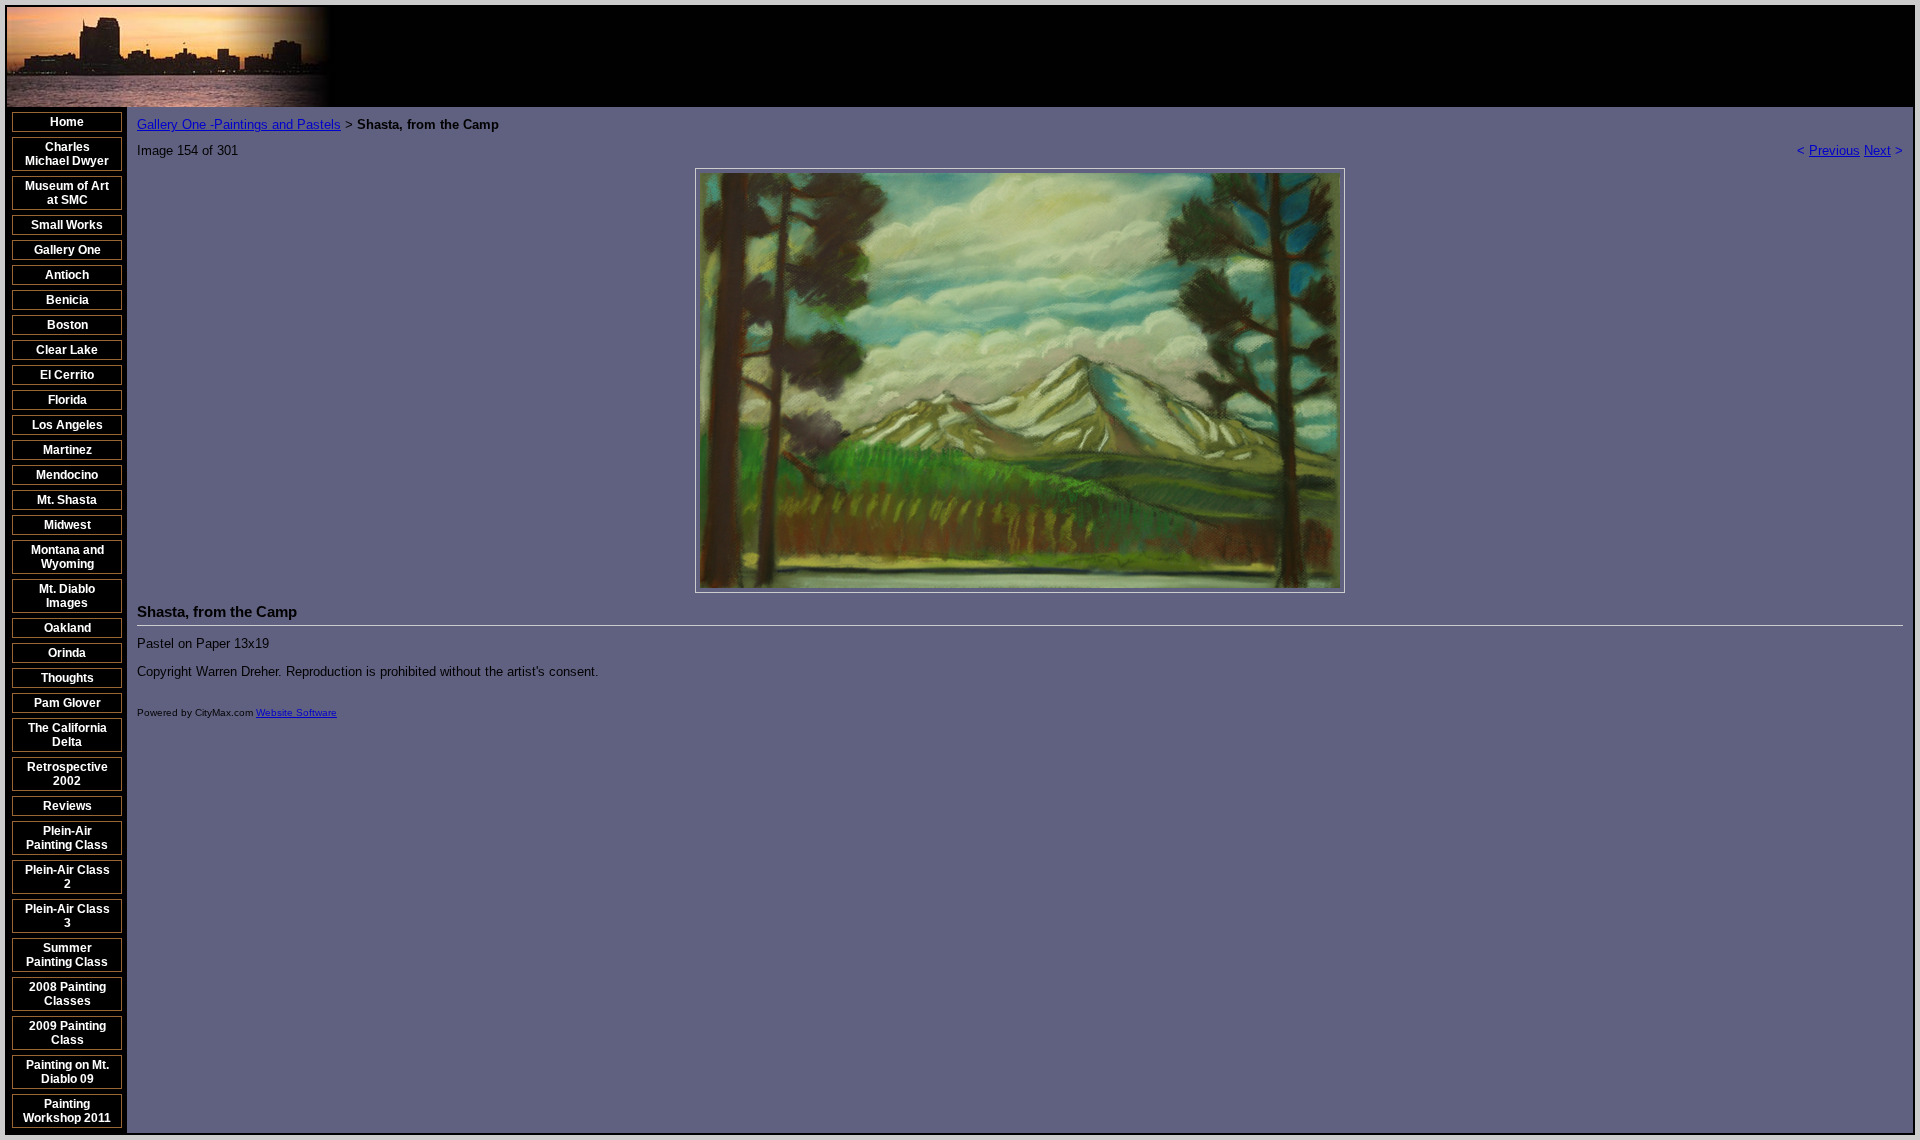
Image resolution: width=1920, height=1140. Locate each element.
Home (67, 122)
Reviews (67, 806)
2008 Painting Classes (67, 994)
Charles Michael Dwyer (67, 154)
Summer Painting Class (67, 955)
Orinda (67, 653)
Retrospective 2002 (67, 774)
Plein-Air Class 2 (67, 877)
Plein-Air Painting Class (67, 838)
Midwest (67, 525)
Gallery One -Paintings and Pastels (239, 124)
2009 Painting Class (67, 1033)
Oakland (67, 628)
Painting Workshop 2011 (67, 1111)
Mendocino (67, 475)
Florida (67, 400)
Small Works (67, 225)
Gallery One (67, 250)
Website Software (296, 712)
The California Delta (67, 735)
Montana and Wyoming (67, 557)
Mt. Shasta (67, 500)
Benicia (67, 300)
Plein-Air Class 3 (67, 916)
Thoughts (67, 678)
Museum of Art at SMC (67, 193)
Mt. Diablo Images (67, 596)
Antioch (67, 275)
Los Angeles (67, 425)
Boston (67, 325)
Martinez (67, 450)
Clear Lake (67, 350)
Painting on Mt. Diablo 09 (67, 1072)
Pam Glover (67, 703)
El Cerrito (67, 375)
